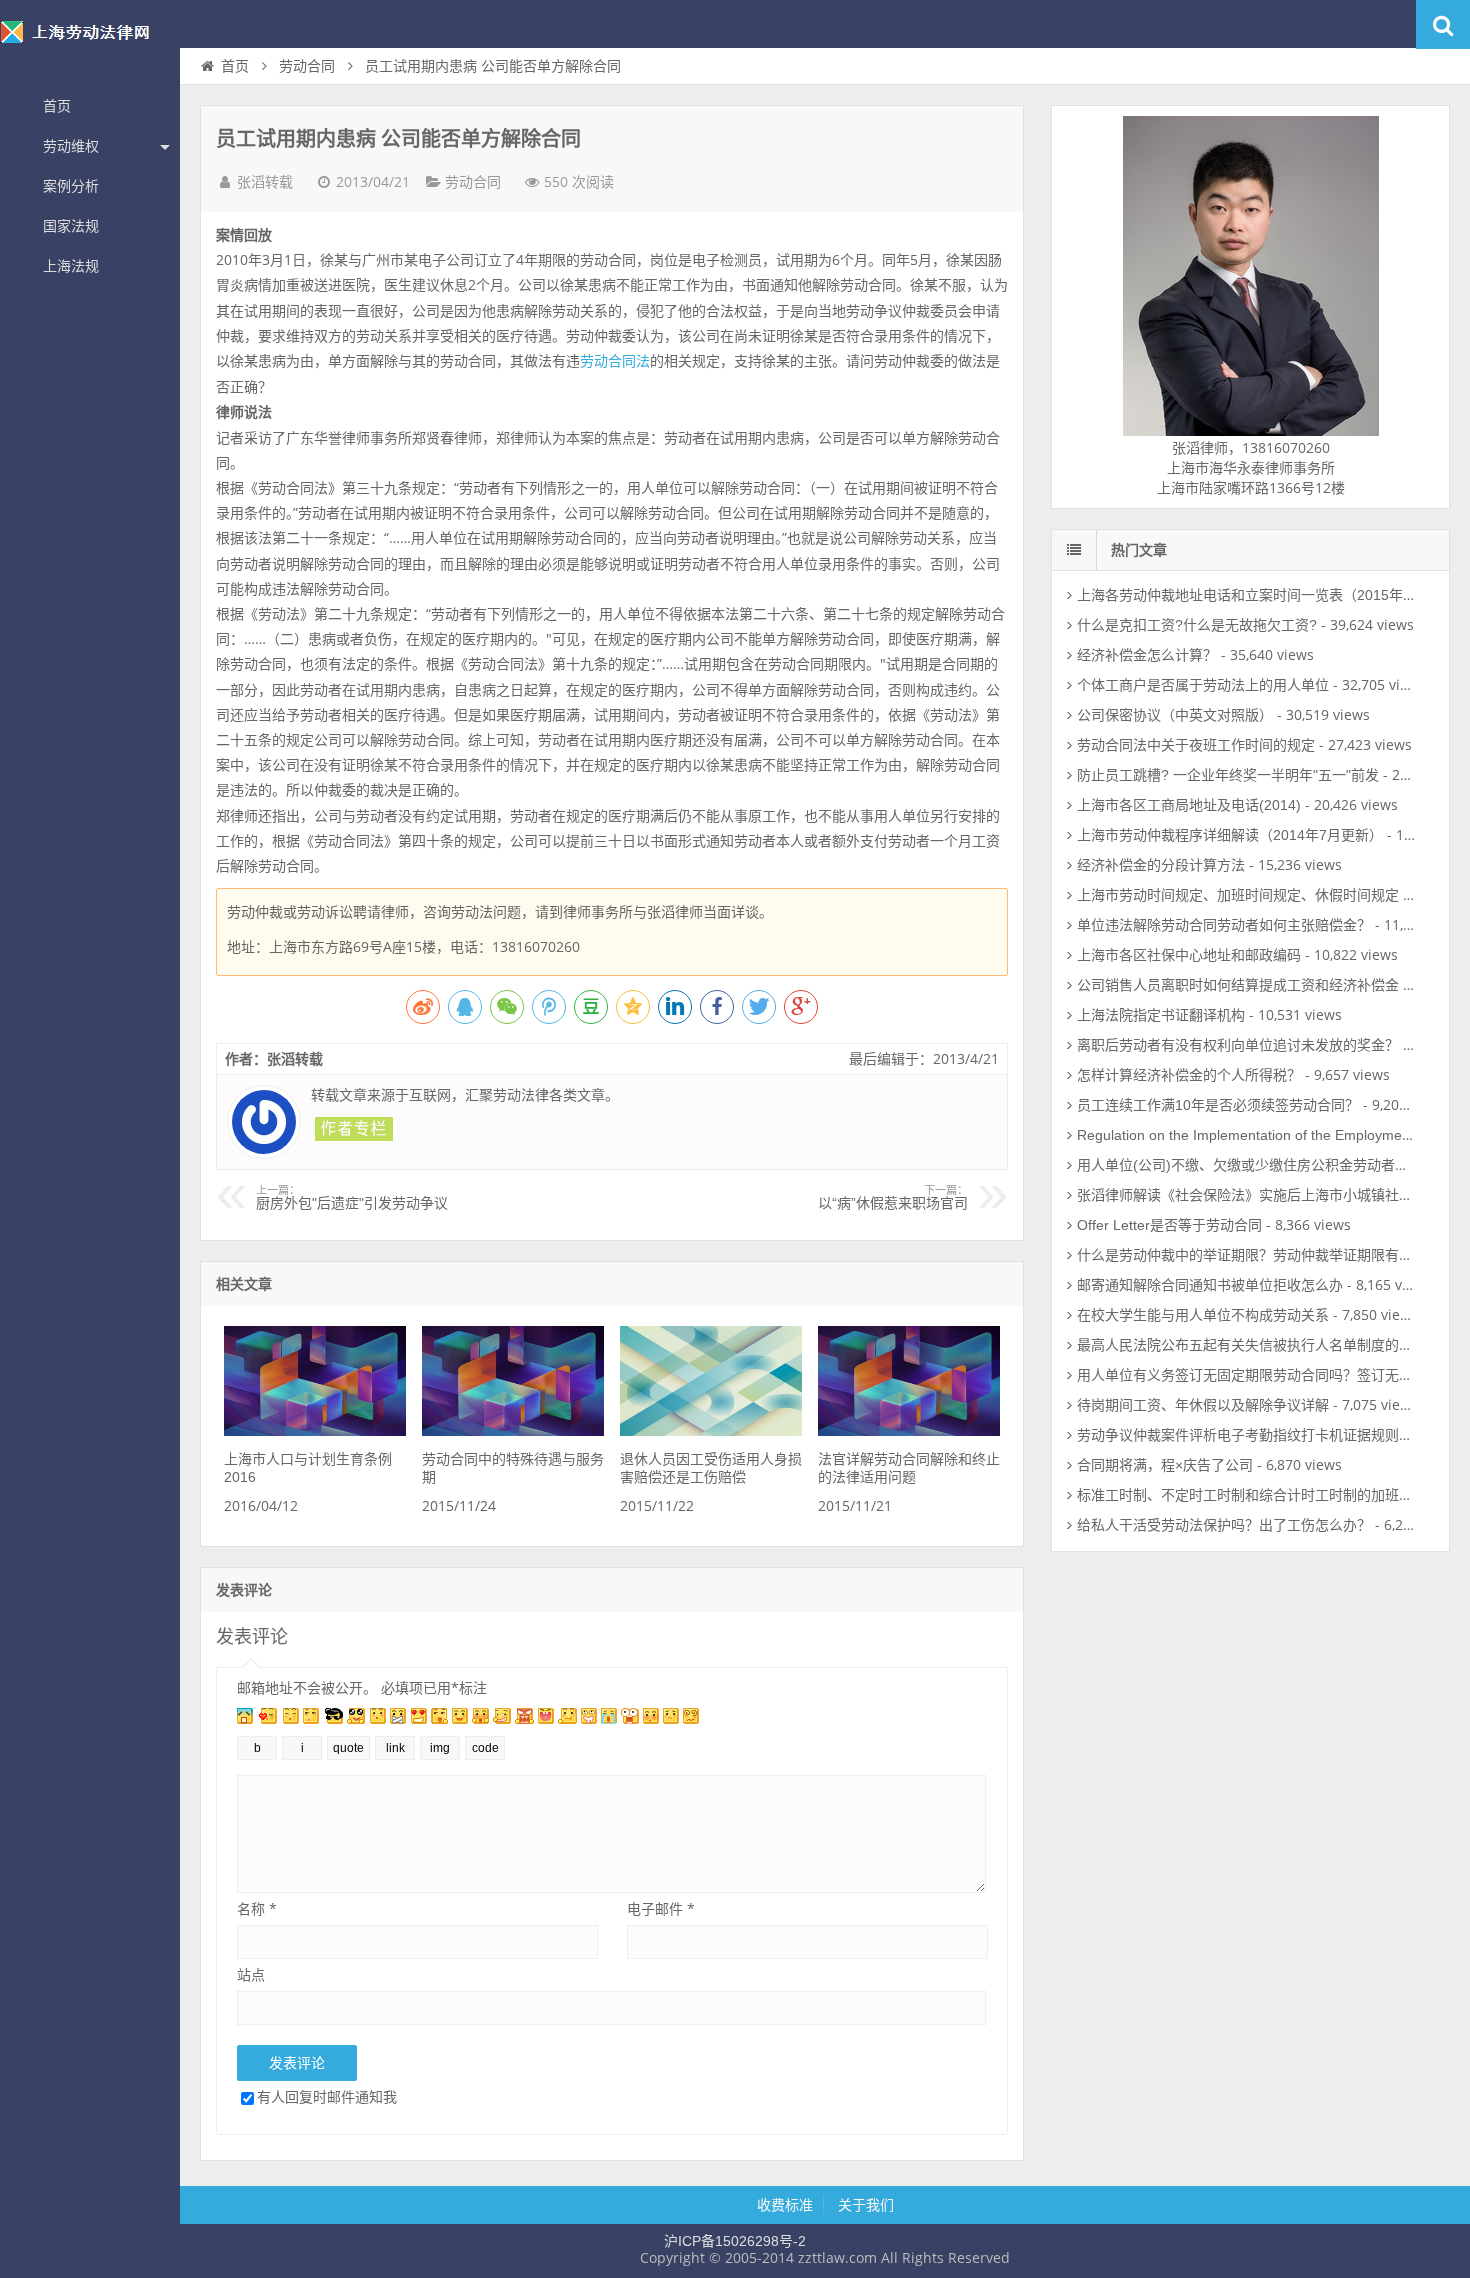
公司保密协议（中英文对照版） (1175, 715)
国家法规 (71, 226)
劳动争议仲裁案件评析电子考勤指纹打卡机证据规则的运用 (1259, 1435)
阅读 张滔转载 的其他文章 (354, 1129)
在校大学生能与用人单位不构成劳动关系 (1203, 1315)
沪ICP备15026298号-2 (735, 2241)
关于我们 (866, 2205)
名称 (257, 1908)
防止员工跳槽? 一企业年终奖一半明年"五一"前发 (1228, 775)
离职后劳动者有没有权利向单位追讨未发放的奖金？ (1238, 1045)
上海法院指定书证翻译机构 (1161, 1015)
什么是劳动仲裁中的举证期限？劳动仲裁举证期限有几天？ (1259, 1255)
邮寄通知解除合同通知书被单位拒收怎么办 (1210, 1285)
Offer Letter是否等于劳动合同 (1169, 1225)
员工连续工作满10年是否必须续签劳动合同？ (1218, 1105)
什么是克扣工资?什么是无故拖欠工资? (1197, 625)
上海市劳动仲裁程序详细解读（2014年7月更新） (1230, 835)
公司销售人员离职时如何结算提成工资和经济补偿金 (1238, 985)
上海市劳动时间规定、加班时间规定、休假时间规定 (1238, 895)
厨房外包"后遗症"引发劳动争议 (352, 1198)
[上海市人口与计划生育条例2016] (315, 1431)
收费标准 (785, 2205)
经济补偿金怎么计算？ (1147, 655)
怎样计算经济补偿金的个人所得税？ (1189, 1075)
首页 (57, 106)
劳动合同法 (615, 361)
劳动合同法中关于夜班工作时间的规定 (1196, 745)
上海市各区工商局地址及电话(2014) (1189, 805)
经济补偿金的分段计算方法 (1161, 865)
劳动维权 (71, 146)
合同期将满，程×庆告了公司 (1165, 1465)
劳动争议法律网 (90, 44)
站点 (251, 1974)
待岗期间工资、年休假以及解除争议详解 (1203, 1405)
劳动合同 (307, 66)
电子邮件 (661, 1908)
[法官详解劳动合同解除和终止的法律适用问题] (909, 1431)
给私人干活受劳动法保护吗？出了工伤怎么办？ (1224, 1525)
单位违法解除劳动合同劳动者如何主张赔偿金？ (1224, 925)
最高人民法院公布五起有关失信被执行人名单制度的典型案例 (1266, 1345)
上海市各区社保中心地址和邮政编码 (1189, 955)
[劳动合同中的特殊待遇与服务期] (513, 1431)
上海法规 (71, 266)
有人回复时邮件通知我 (327, 2096)
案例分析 (71, 186)
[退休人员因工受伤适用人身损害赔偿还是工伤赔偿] (711, 1431)
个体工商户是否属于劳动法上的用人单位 (1203, 685)
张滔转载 (265, 182)
